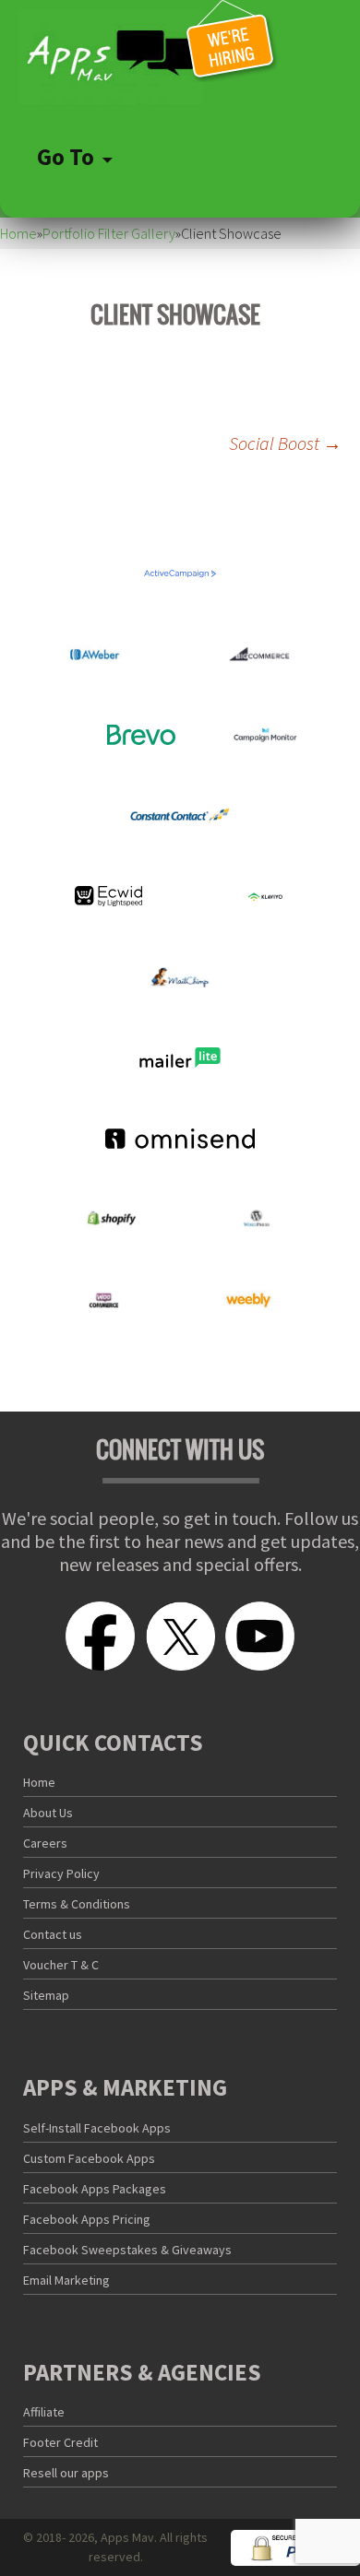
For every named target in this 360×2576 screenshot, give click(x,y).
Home (18, 233)
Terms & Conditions (77, 1904)
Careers (45, 1843)
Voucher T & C (61, 1965)
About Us (48, 1813)
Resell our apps (66, 2473)
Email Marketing (66, 2280)
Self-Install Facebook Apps (97, 2128)
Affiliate (44, 2412)
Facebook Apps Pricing (87, 2219)
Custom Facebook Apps (89, 2158)
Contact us (53, 1934)
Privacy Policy (61, 1873)
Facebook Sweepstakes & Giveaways (127, 2250)
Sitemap (46, 1995)
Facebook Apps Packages (95, 2189)
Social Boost (285, 443)
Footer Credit (60, 2442)
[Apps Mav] (180, 58)
